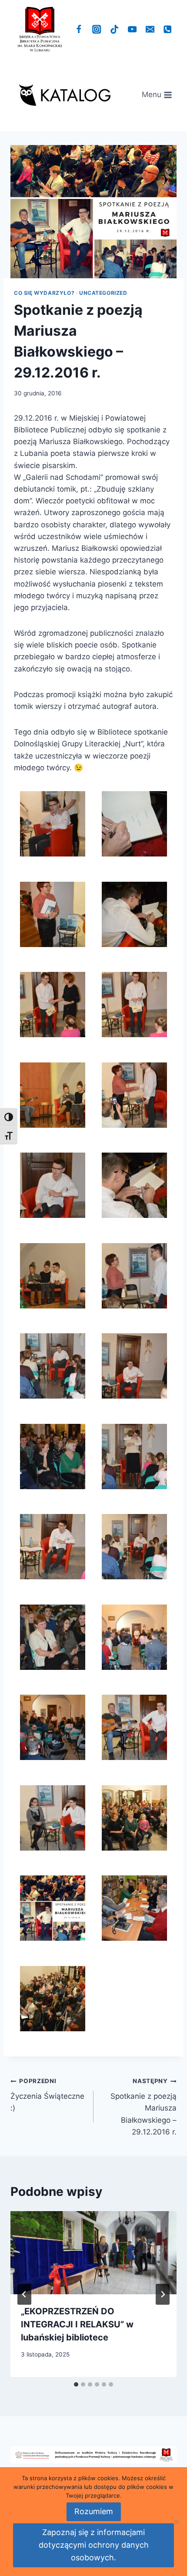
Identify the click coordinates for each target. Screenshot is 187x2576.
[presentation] (93, 2253)
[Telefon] (168, 29)
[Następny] (163, 2294)
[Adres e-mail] (150, 29)
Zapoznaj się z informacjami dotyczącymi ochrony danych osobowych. (94, 2545)
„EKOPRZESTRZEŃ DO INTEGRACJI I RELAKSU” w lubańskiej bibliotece (77, 2324)
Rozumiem (94, 2511)
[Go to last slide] (24, 2294)
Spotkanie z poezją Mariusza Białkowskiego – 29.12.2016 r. (144, 2107)
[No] (176, 2522)
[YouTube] (132, 29)
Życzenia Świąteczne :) (47, 2095)
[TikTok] (115, 29)
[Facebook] (79, 29)
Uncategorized (103, 293)
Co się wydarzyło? (44, 293)
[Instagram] (97, 29)
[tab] (76, 2384)
